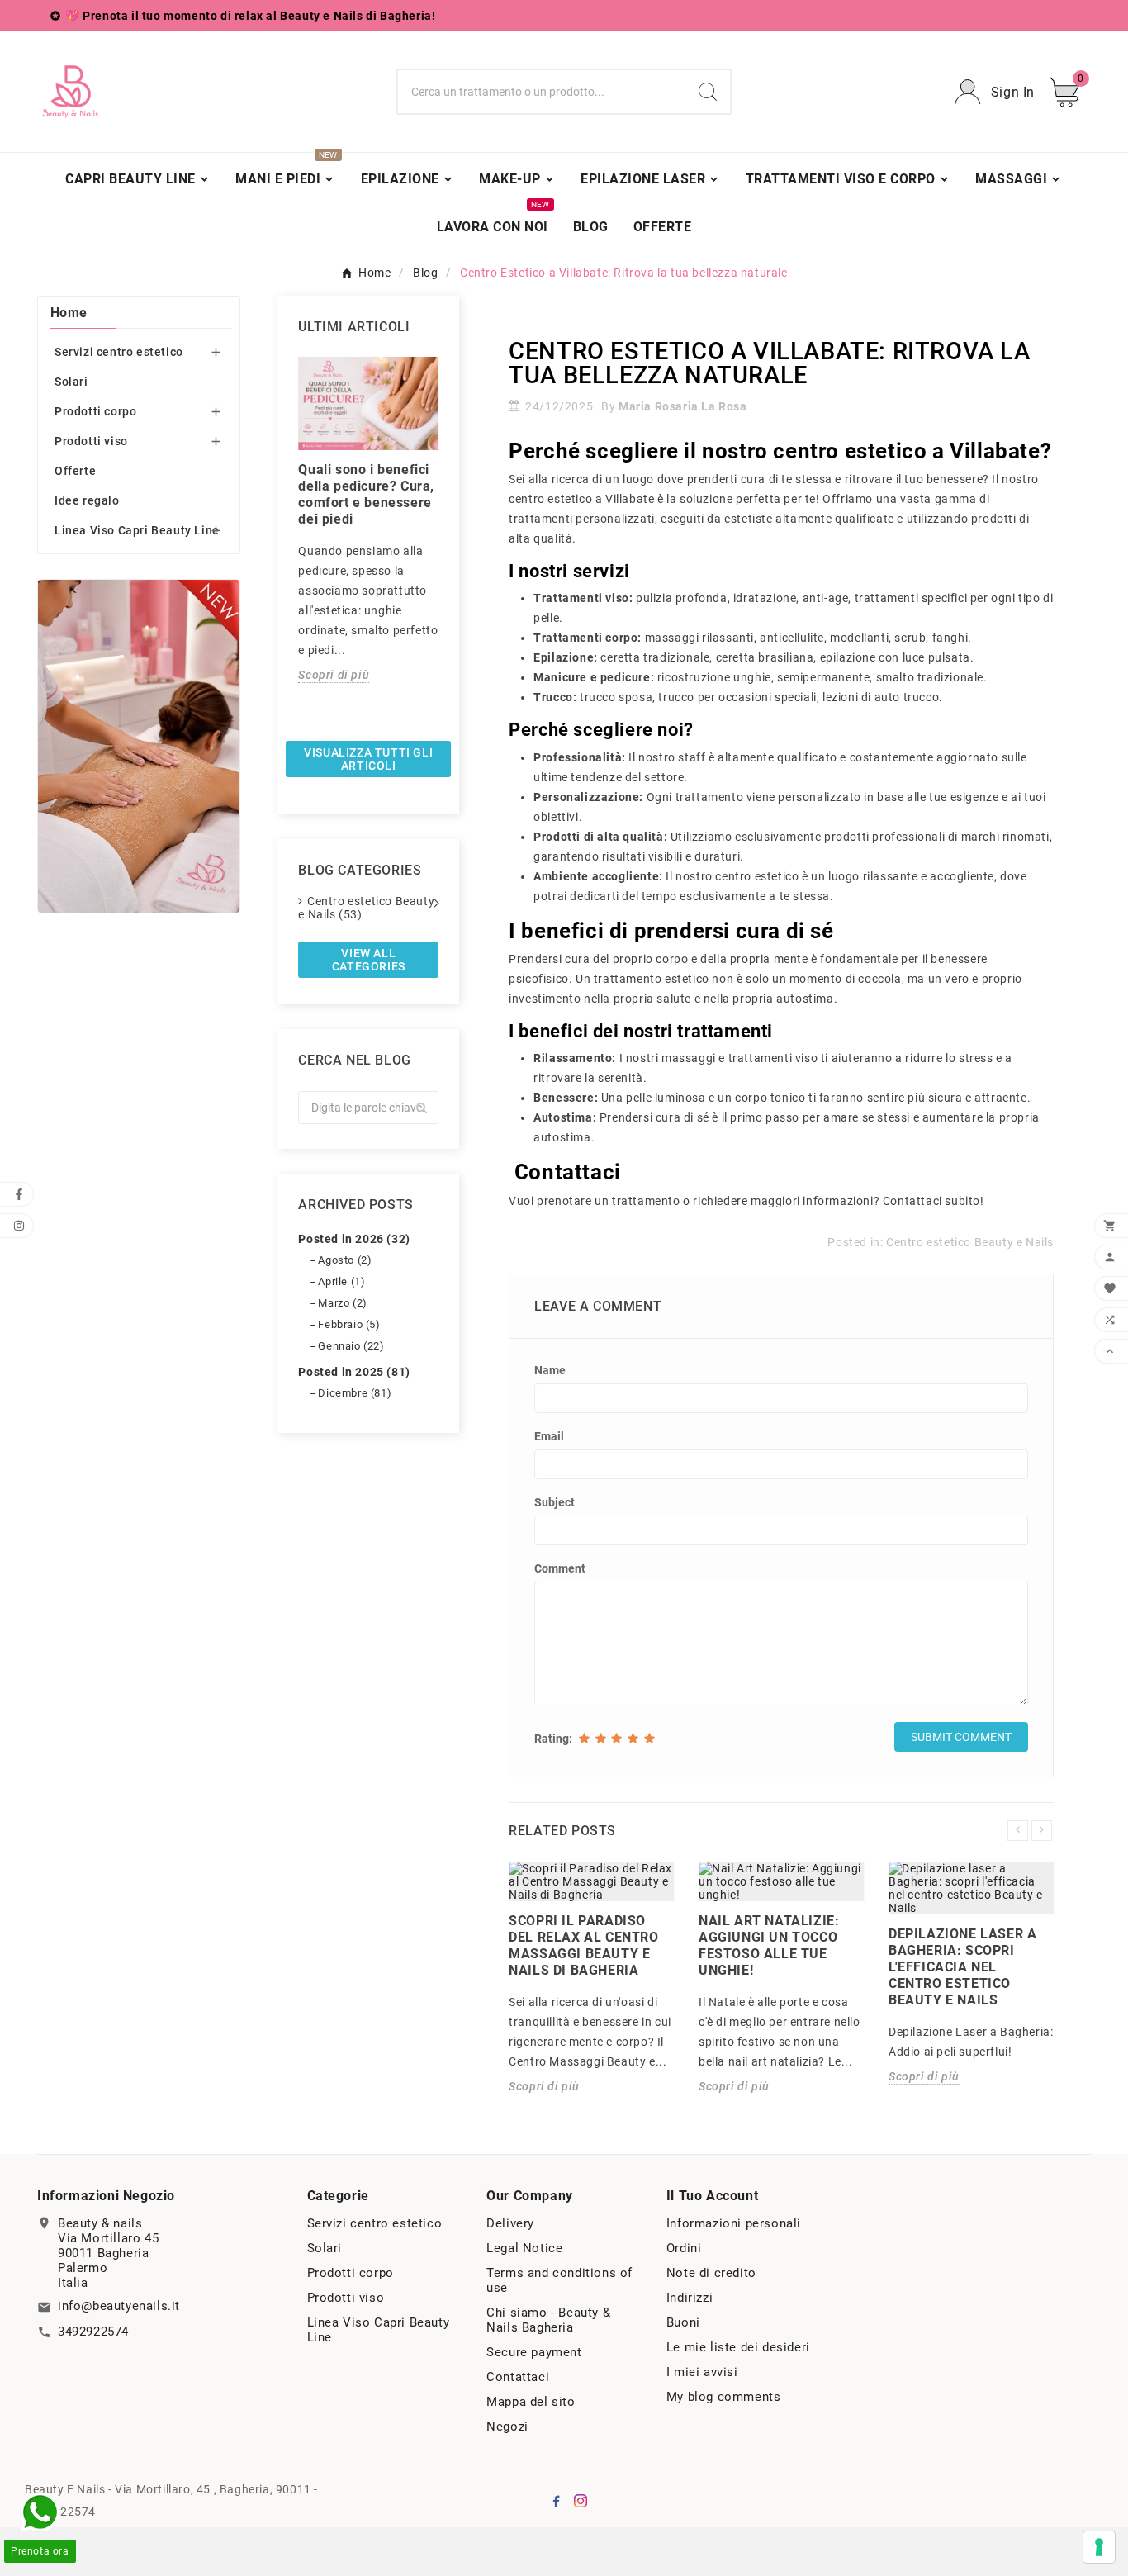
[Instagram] (581, 2501)
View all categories (369, 960)
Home (69, 313)
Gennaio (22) (351, 1346)
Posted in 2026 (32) (354, 1239)
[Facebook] (556, 2501)
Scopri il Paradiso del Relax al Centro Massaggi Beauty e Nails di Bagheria (583, 1945)
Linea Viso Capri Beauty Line (137, 530)
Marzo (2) (342, 1303)
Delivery (510, 2223)
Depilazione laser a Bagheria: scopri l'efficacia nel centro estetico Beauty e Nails (962, 1967)
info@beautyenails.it (119, 2306)
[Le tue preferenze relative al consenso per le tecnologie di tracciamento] (1099, 2547)
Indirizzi (690, 2298)
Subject (555, 1502)
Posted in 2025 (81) (354, 1372)
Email (549, 1436)
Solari (71, 382)
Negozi (507, 2427)
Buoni (683, 2322)
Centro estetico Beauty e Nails (970, 1242)
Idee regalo (87, 500)
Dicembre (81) (355, 1393)
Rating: (553, 1739)
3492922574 (93, 2332)
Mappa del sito (531, 2402)
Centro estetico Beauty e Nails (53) (366, 908)
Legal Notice (524, 2248)
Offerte (75, 471)
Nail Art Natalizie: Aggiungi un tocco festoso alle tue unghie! (769, 1945)
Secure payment (534, 2352)
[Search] (708, 92)
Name (550, 1370)
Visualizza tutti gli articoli (368, 759)
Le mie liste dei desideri (738, 2347)
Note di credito (711, 2273)
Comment (560, 1568)
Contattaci (518, 2377)
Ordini (684, 2248)
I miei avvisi (702, 2372)
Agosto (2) (345, 1260)
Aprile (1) (341, 1281)
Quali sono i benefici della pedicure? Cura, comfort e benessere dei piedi (366, 494)
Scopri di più (334, 675)
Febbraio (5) (349, 1324)
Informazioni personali (734, 2223)
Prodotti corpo (95, 411)
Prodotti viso (91, 441)
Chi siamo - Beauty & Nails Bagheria (548, 2320)
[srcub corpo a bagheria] (139, 746)
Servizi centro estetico (119, 352)
